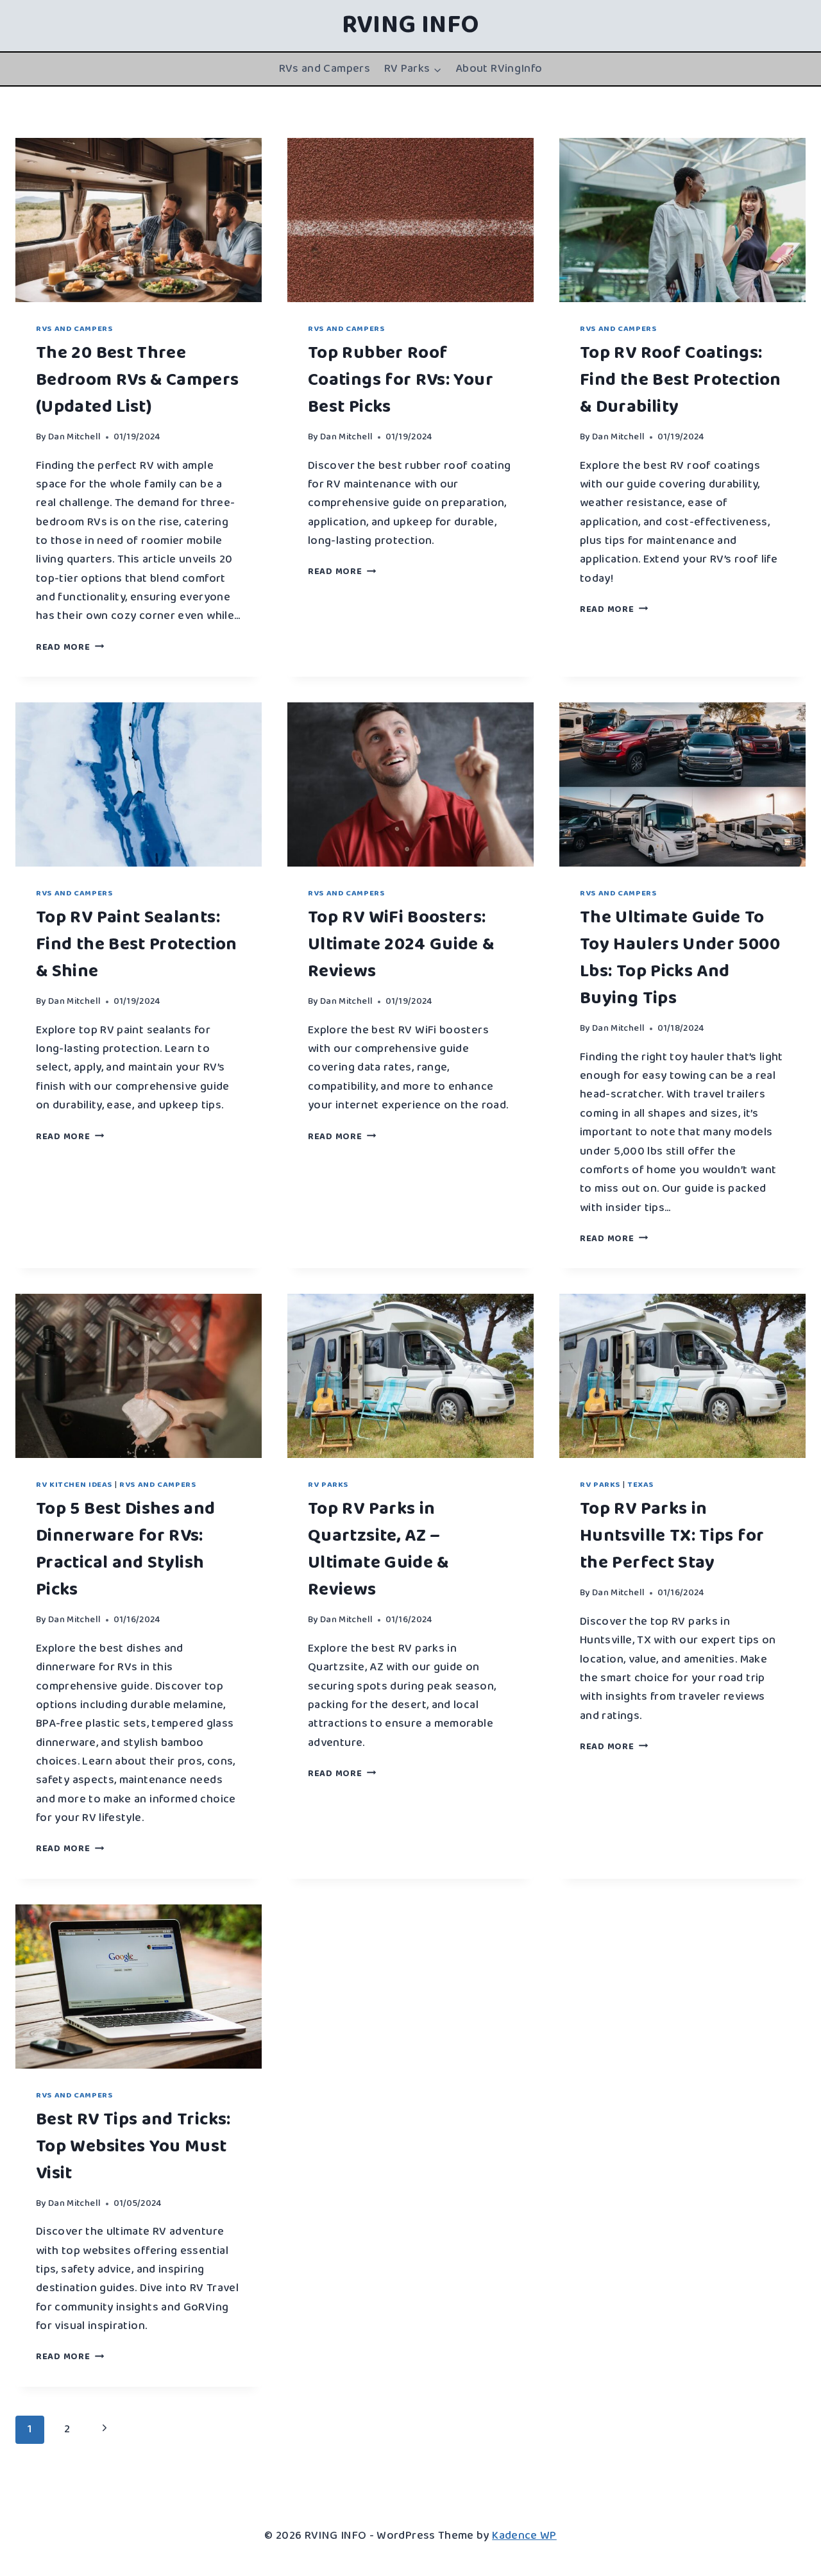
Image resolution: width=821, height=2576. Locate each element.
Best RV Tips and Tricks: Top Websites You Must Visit (133, 2147)
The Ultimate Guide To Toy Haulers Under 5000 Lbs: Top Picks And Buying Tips (680, 958)
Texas (640, 1485)
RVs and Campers (325, 69)
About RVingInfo (499, 69)
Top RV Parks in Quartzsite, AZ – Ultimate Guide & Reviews (378, 1549)
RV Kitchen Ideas (74, 1485)
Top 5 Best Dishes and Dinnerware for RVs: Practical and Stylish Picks (126, 1549)
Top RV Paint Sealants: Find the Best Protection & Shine (137, 945)
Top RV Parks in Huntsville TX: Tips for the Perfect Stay (672, 1536)
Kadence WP (524, 2536)
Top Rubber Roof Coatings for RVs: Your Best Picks (401, 380)
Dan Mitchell (74, 437)
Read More (70, 647)
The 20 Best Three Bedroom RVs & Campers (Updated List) (138, 380)
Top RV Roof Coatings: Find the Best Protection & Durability (681, 380)
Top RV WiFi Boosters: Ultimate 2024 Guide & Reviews (401, 945)
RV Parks (328, 1485)
